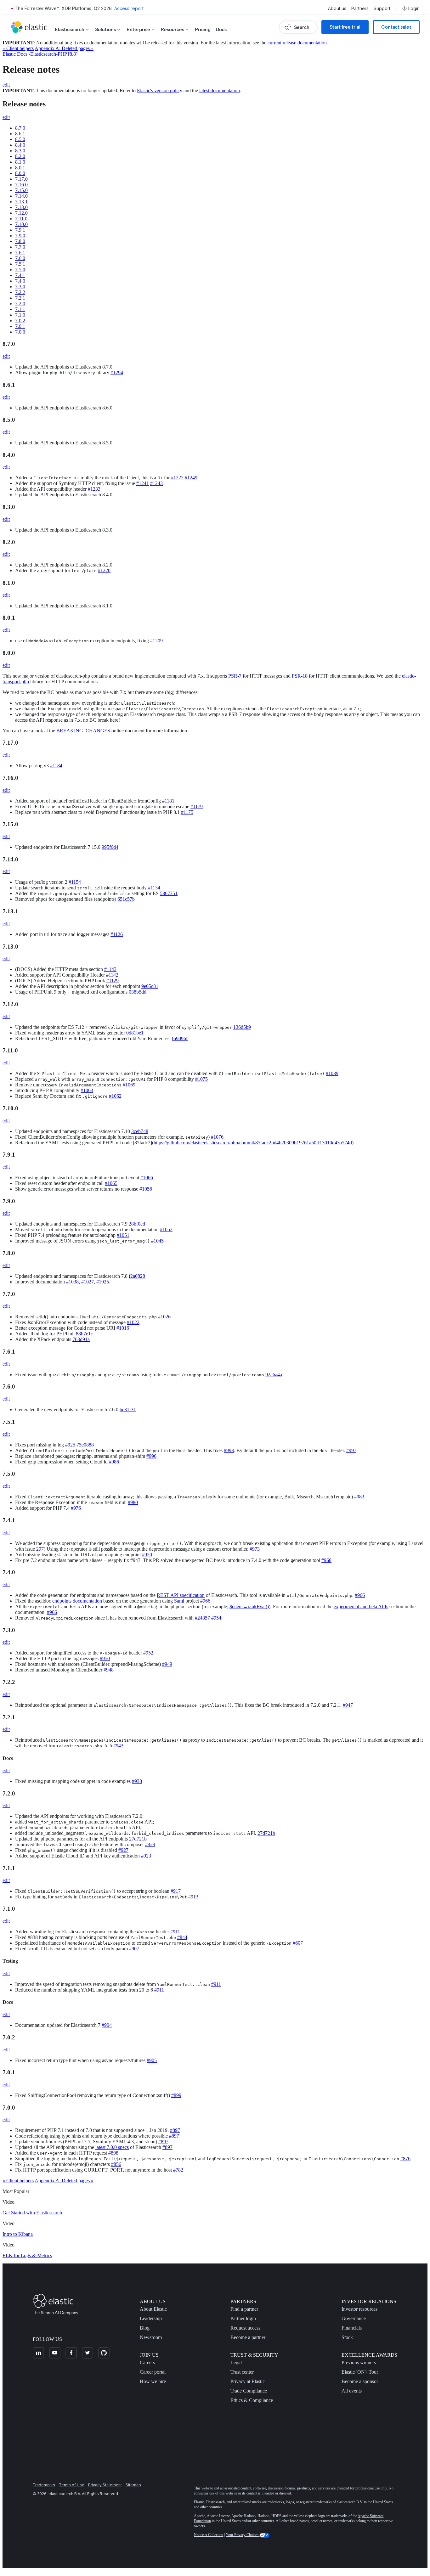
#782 (178, 2170)
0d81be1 (135, 1033)
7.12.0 (21, 213)
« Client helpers (18, 48)
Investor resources (359, 2309)
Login (414, 8)
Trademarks (44, 2485)
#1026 (164, 1317)
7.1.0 (20, 315)
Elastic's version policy (160, 90)
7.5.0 (20, 270)
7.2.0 (20, 304)
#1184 (56, 766)
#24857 (202, 1618)
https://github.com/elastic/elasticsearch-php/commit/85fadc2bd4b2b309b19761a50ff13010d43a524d (253, 1143)
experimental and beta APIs (361, 1606)
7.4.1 (20, 275)
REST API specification (181, 1595)
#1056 (146, 1189)
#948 (109, 1670)
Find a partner (244, 2309)
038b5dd (138, 992)
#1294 (117, 372)
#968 (326, 1560)
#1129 (113, 981)
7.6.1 (20, 253)
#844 (182, 1937)
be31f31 (128, 1409)
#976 (76, 1508)
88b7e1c (84, 1334)
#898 (113, 2153)
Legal (236, 2362)
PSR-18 (300, 676)
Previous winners (359, 2362)
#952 (148, 1653)
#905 (152, 2060)
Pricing (203, 29)
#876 (405, 2159)
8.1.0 (20, 162)
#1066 (147, 1178)
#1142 (112, 975)
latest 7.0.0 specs (112, 2147)
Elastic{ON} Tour (360, 2372)
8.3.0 (20, 151)
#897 (175, 2130)
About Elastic (153, 2309)
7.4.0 (20, 281)
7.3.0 (20, 287)
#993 (229, 1450)
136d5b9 (242, 1027)
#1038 (72, 1282)
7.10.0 (21, 224)
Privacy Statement (105, 2485)
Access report (129, 8)
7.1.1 (20, 309)
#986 (114, 1462)
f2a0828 (137, 1276)
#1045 (157, 1241)
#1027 (88, 1282)
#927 (123, 1850)
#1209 (156, 641)
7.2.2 (20, 292)
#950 (105, 1658)
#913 (193, 1897)
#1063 (87, 1090)
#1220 (104, 570)
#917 (176, 1891)
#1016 (123, 1328)
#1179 (197, 806)
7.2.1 (20, 298)
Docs (221, 29)
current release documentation (297, 43)
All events (352, 2391)
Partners (360, 8)
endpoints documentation (77, 1601)
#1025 (103, 1282)
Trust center (242, 2372)
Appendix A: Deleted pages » (64, 48)
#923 (146, 1856)
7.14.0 (21, 196)
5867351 (169, 893)
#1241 (143, 483)
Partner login (243, 2318)
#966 (360, 1595)
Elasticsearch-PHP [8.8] (54, 54)
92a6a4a (274, 1375)
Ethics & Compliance (252, 2400)
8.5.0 (20, 139)
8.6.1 (20, 134)
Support (382, 8)
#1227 (177, 478)
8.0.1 (20, 168)
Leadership (151, 2318)
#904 (107, 2025)
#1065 (111, 1183)
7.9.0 (20, 236)
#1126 (117, 934)
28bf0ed (137, 1224)
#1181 (168, 801)
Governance (354, 2318)
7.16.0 (21, 185)
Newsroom (151, 2337)
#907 (134, 1949)
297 (40, 1549)
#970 (147, 1555)
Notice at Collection (209, 2535)
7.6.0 (20, 258)
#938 (137, 1781)
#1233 (94, 489)
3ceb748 (140, 1131)
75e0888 (85, 1445)
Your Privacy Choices (243, 2535)
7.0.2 (20, 321)
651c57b (126, 899)
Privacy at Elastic (248, 2381)
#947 (348, 1705)
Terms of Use (72, 2485)
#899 (176, 2095)
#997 (351, 1450)
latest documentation (220, 90)
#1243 (156, 483)
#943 (118, 1746)
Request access (245, 2328)
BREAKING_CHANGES (83, 731)
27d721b (266, 1833)
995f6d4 (110, 847)
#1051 (123, 1235)
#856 (116, 2164)
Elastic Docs (15, 54)
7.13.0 (21, 207)
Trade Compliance (249, 2391)
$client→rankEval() (249, 1606)
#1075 (201, 1079)
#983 (359, 1497)
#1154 (75, 882)
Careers (147, 2362)
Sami (179, 1601)
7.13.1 (21, 202)
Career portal (153, 2372)
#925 (70, 1445)
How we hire (153, 2381)
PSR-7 (235, 676)
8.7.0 (20, 128)
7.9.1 (20, 230)
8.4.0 (20, 145)
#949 (167, 1664)
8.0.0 (20, 173)
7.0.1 (20, 326)
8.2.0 (20, 156)
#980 (133, 1502)
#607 (298, 1943)
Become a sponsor (360, 2381)
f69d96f (180, 1038)
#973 (255, 1549)
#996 (151, 1456)
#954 (216, 1618)
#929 (150, 1844)
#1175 (187, 812)
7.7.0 (20, 247)
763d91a (81, 1339)
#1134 (154, 888)
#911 (175, 1932)
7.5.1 (20, 264)
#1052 (166, 1229)
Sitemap (133, 2485)
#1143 (110, 969)
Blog (145, 2328)
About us (337, 8)
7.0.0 (20, 332)
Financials (352, 2328)
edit (6, 85)
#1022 (133, 1322)
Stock (347, 2337)
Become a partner (248, 2337)
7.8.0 (20, 241)
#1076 (217, 1137)
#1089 (332, 1073)
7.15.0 (21, 190)
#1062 (115, 1096)
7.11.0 (21, 219)
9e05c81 (150, 986)
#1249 (191, 478)
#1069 (129, 1085)
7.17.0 (21, 179)
